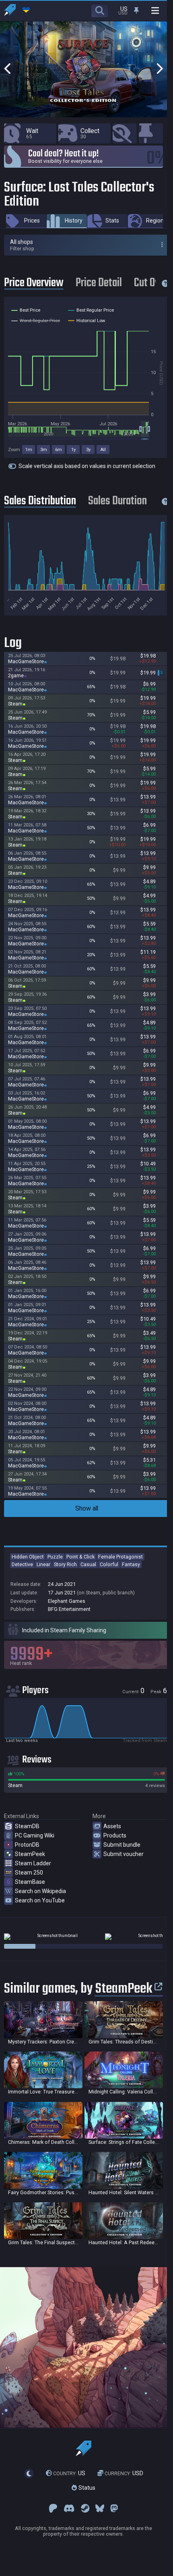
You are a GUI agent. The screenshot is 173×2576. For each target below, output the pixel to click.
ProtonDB (27, 1845)
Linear (43, 1564)
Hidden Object (28, 1557)
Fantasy (131, 1564)
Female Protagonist (120, 1557)
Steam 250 (29, 1873)
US (69, 2473)
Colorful (109, 1564)
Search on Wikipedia (40, 1891)
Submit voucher (124, 1854)
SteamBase (30, 1882)
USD (124, 2473)
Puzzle (55, 1557)
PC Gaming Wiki (35, 1835)
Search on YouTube (40, 1900)
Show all (87, 1508)
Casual (88, 1564)
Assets (112, 1826)
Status (86, 2488)
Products (115, 1835)
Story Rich (65, 1564)
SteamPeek (30, 1854)
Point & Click (80, 1557)
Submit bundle (122, 1845)
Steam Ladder (33, 1863)
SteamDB (27, 1826)
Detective (22, 1564)
